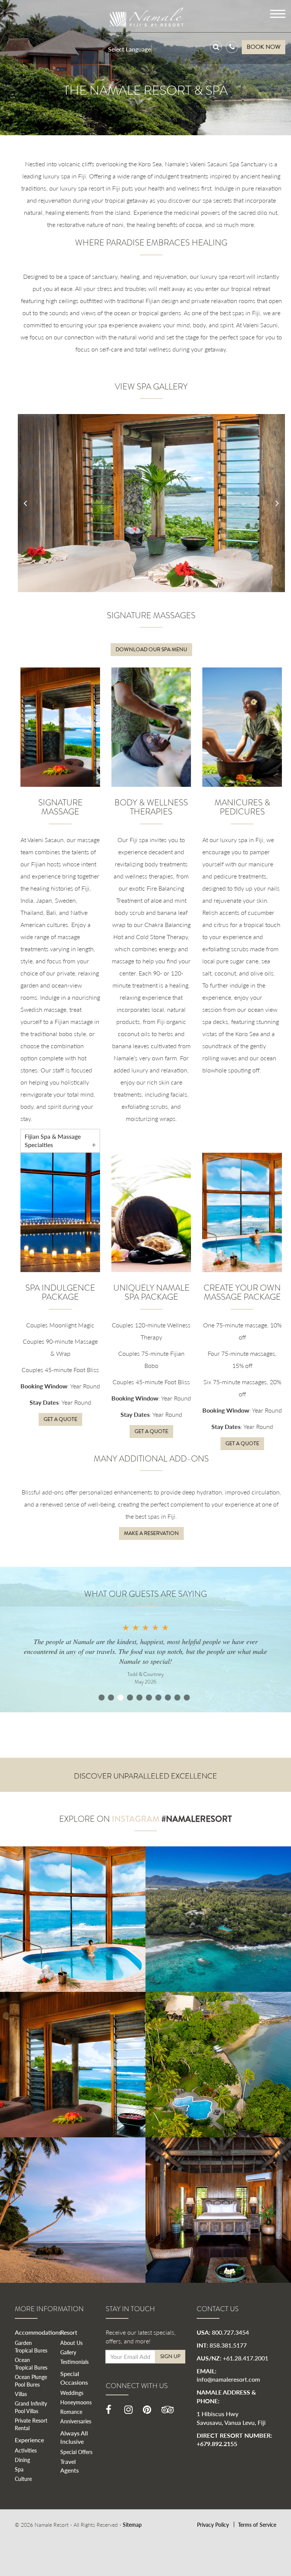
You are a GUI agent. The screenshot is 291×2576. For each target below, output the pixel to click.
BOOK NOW (264, 47)
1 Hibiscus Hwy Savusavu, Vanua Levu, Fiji (231, 2418)
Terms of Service (257, 2524)
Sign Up (170, 2356)
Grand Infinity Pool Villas (31, 2407)
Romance (71, 2412)
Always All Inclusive (74, 2437)
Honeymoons (76, 2402)
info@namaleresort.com (228, 2379)
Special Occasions (74, 2378)
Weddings (72, 2393)
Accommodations (38, 2332)
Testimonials (74, 2362)
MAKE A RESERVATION (151, 1533)
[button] (25, 503)
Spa (19, 2469)
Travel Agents (70, 2466)
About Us (71, 2343)
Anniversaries (76, 2421)
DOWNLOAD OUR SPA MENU (151, 649)
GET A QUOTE (60, 1419)
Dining (22, 2460)
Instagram (136, 1819)
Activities (26, 2450)
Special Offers (76, 2452)
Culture (23, 2479)
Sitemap (132, 2524)
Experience (29, 2440)
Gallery (68, 2352)
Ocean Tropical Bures (31, 2363)
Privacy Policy (213, 2524)
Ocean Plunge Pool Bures (31, 2381)
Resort (69, 2332)
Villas (21, 2394)
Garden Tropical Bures (31, 2346)
